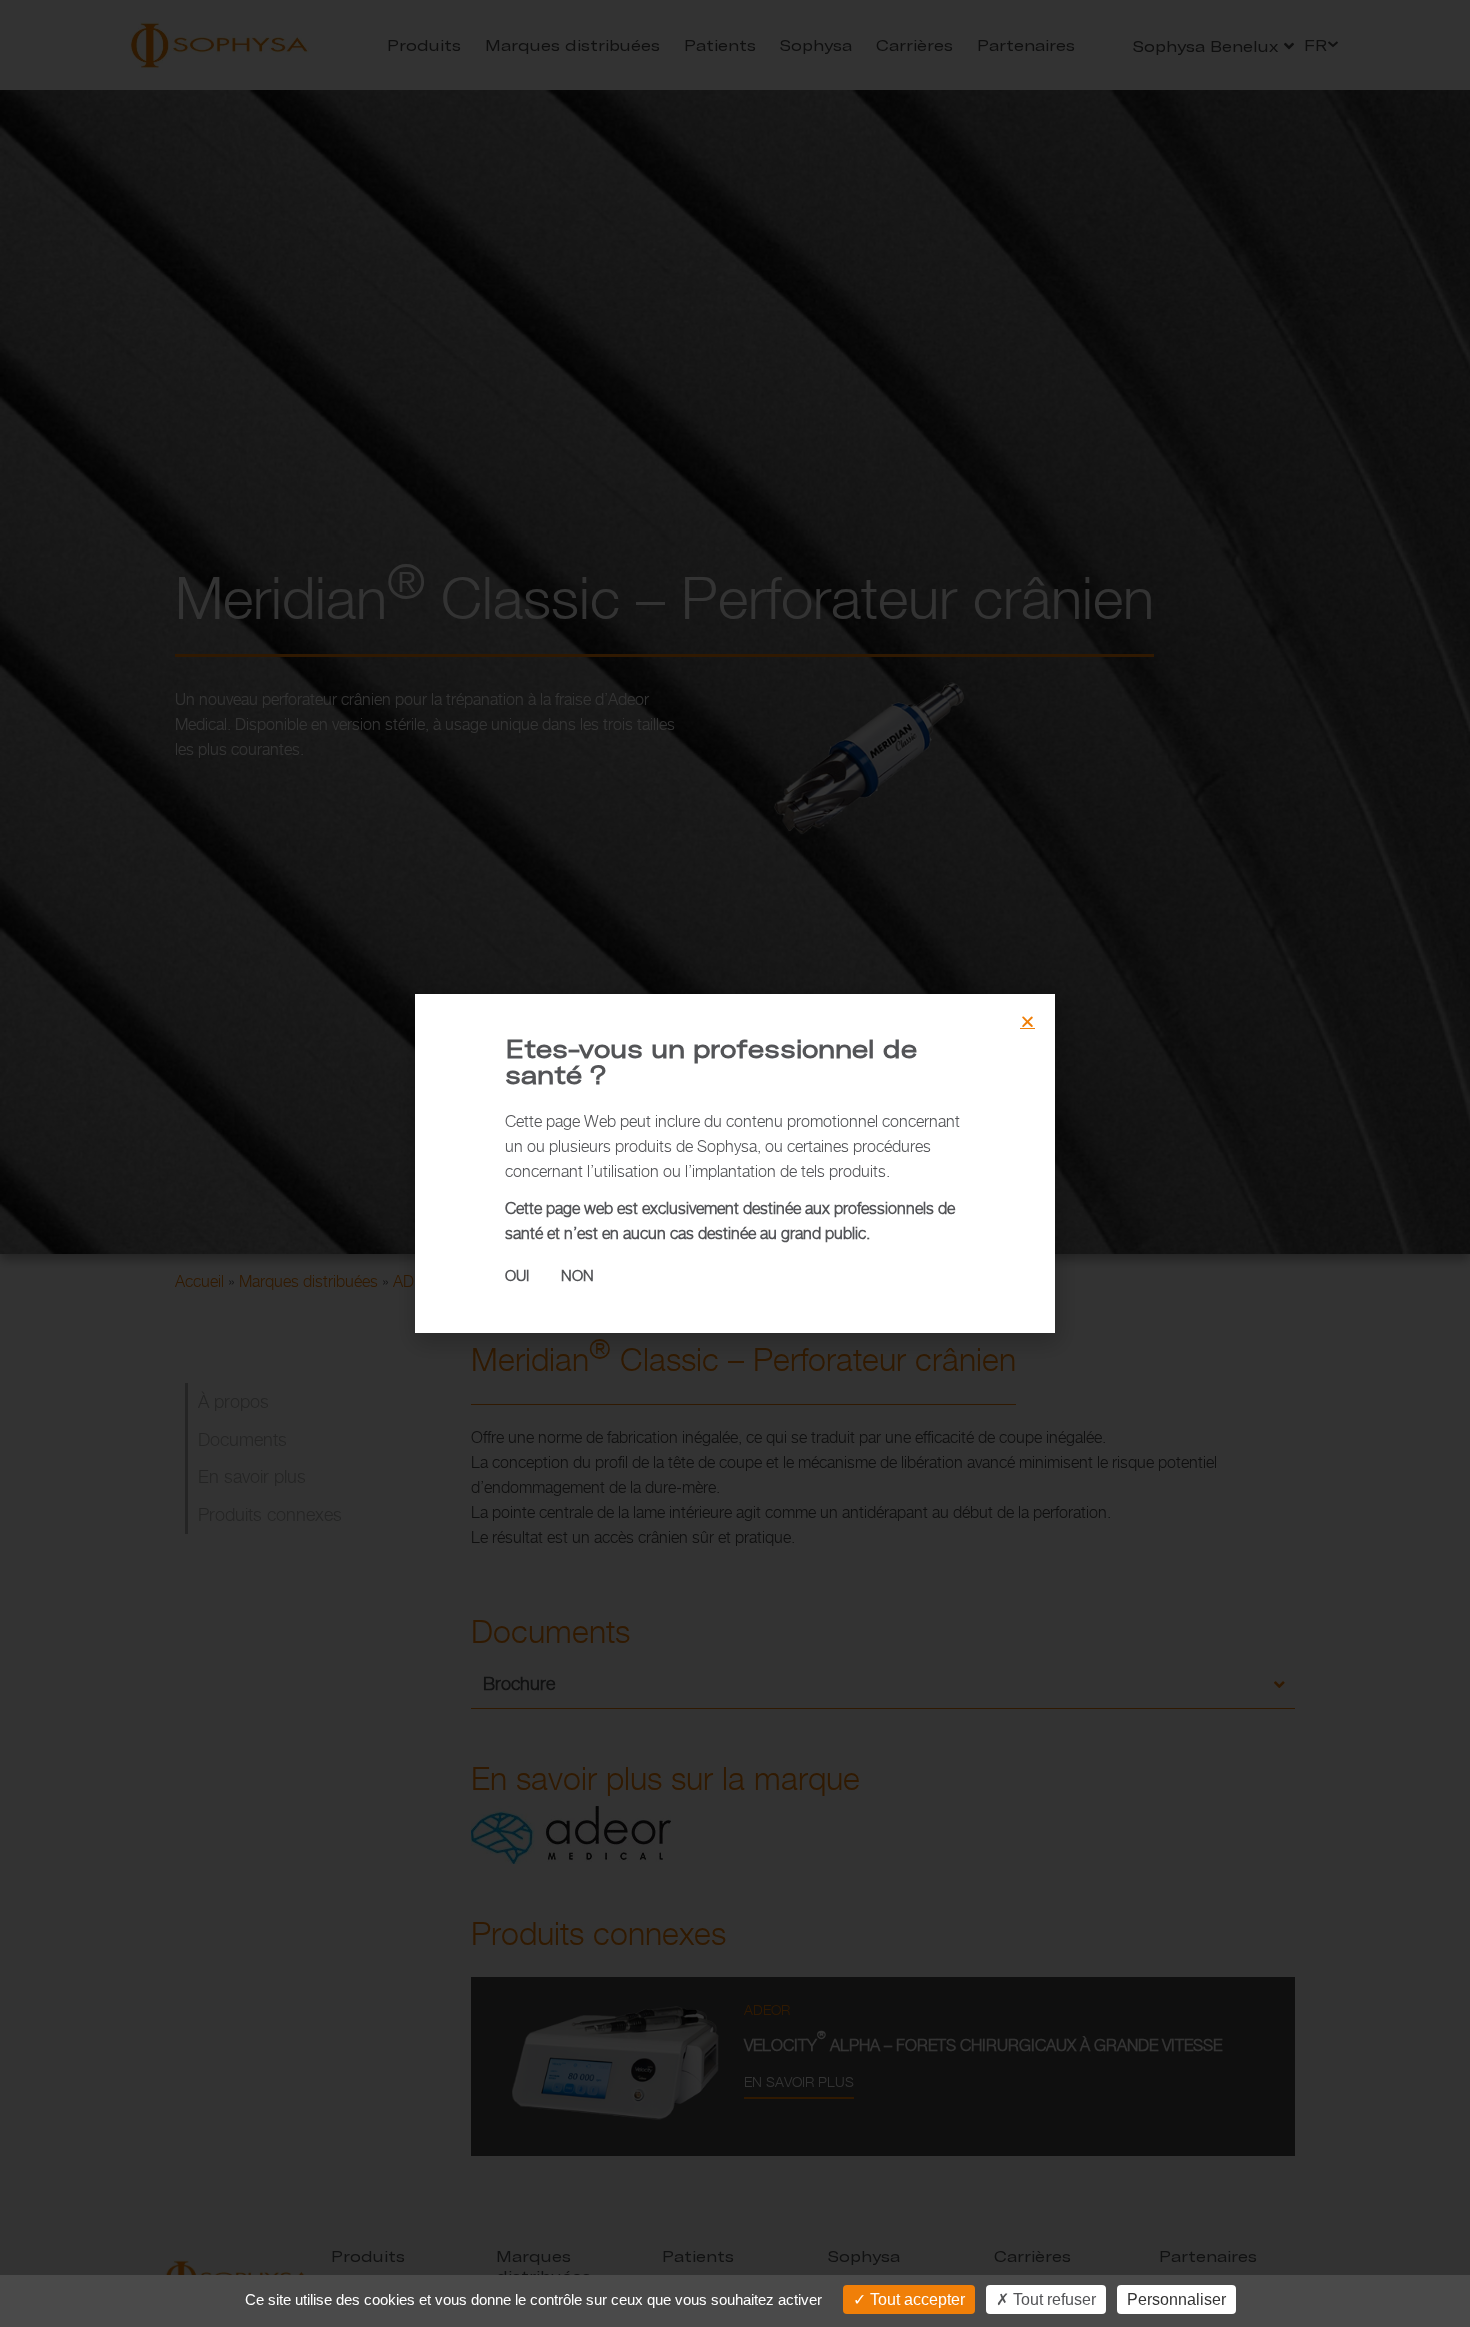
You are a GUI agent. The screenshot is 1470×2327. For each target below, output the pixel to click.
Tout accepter (915, 2299)
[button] (1027, 1021)
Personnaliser (1176, 2299)
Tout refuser (1052, 2299)
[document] (735, 1163)
